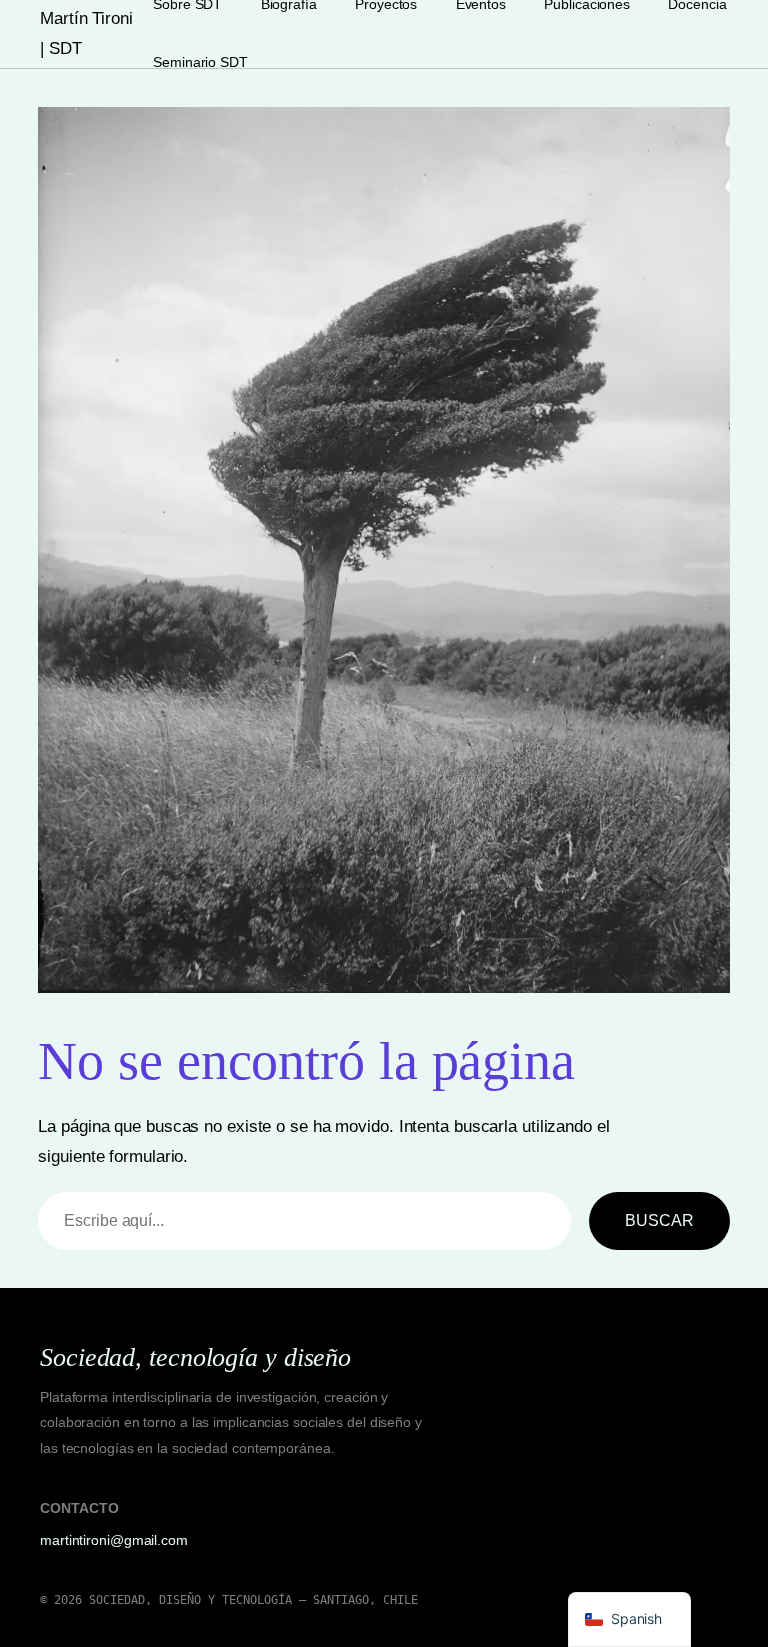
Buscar (659, 1220)
